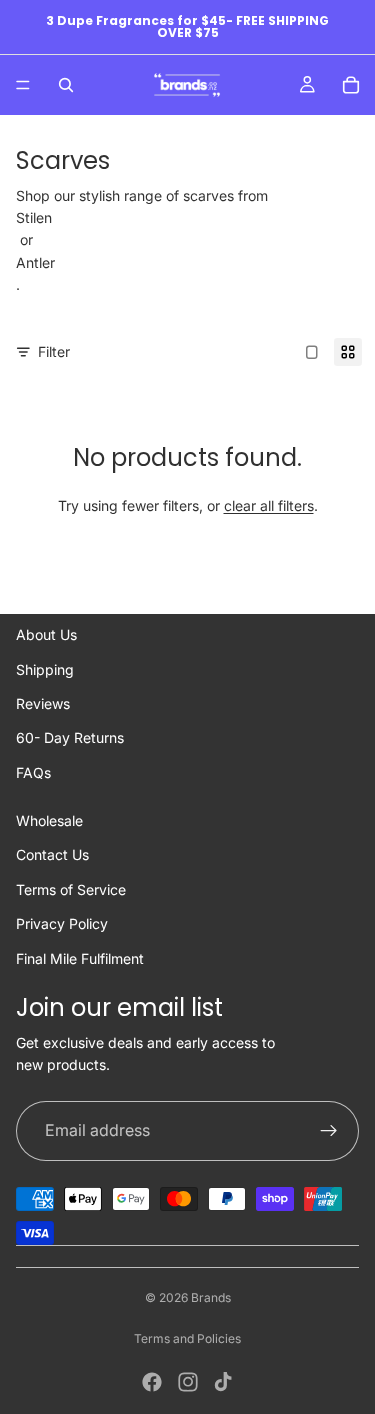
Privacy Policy (62, 923)
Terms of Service (71, 889)
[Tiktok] (223, 1382)
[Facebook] (152, 1382)
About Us (46, 634)
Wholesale (49, 820)
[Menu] (23, 85)
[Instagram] (188, 1382)
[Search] (66, 85)
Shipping (45, 669)
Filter (54, 351)
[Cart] (351, 85)
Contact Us (52, 854)
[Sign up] (329, 1131)
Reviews (43, 703)
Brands (211, 1297)
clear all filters (269, 505)
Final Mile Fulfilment (80, 958)
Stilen (34, 217)
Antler (35, 262)
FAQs (33, 772)
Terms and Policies (187, 1338)
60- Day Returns (70, 737)
